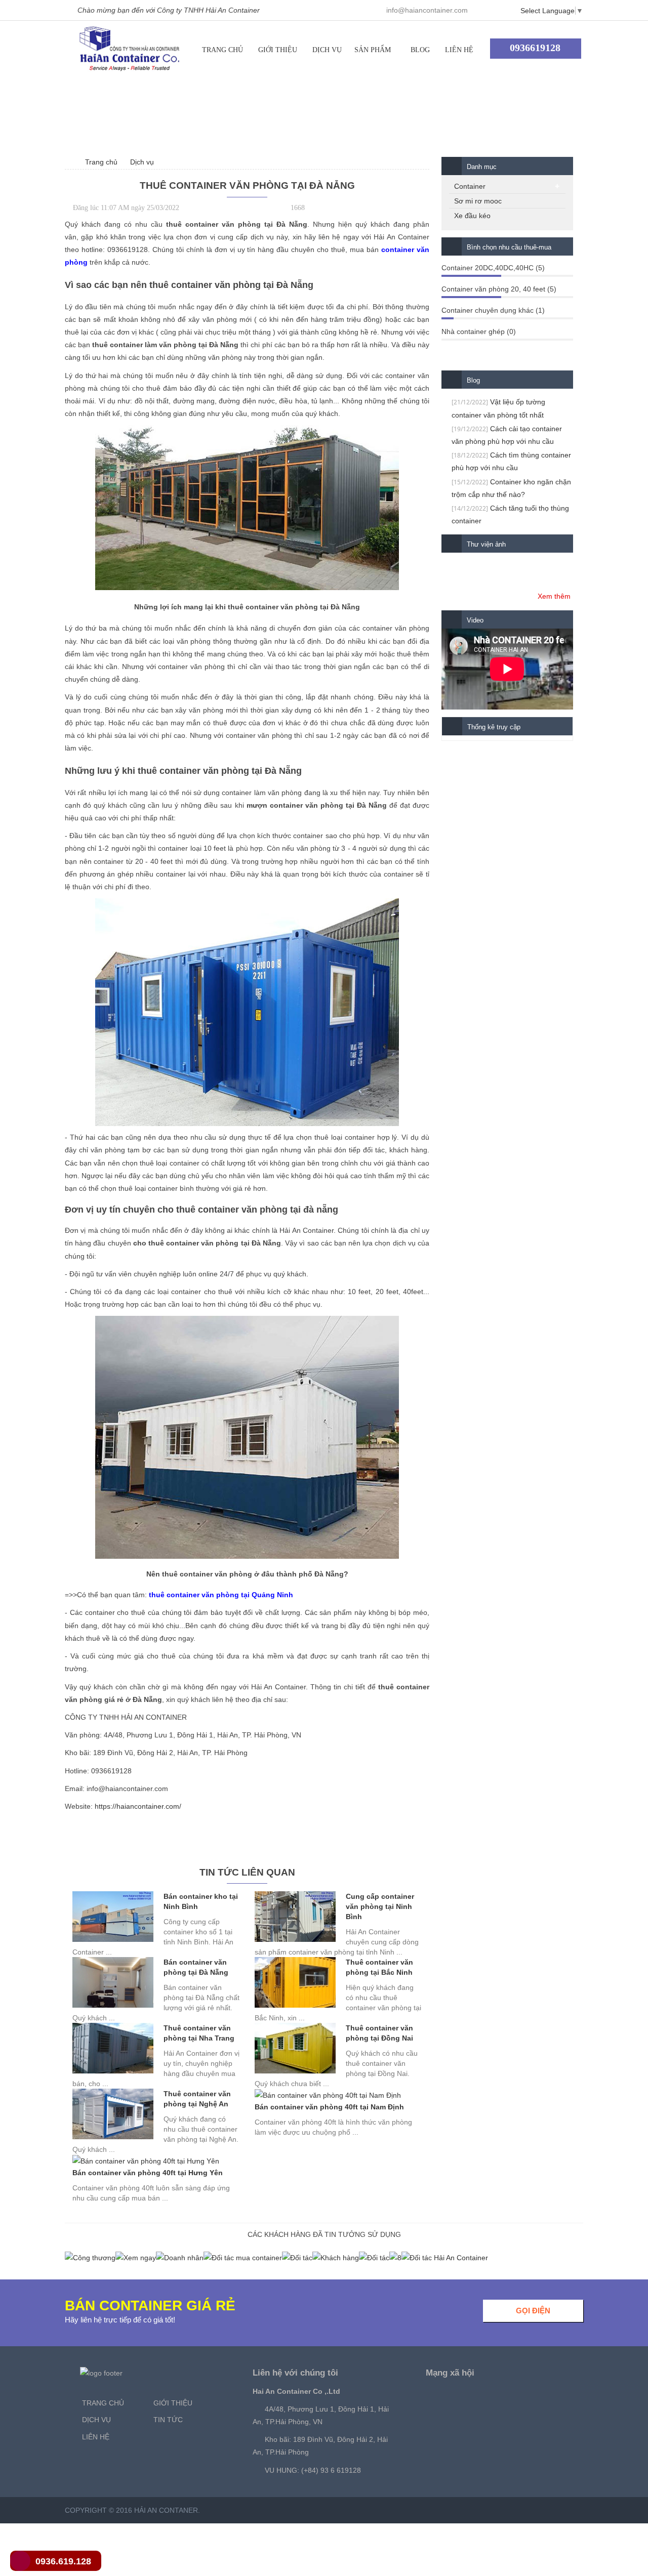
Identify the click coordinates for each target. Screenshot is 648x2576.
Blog (420, 50)
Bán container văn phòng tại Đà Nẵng (196, 1967)
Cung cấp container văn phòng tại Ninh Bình (380, 1906)
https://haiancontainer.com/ (138, 1806)
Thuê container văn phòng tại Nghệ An (197, 2099)
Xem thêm (554, 596)
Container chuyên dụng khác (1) (493, 310)
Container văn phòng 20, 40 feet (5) (499, 289)
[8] (395, 2257)
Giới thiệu (278, 50)
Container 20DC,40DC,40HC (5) (493, 268)
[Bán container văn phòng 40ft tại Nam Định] (328, 2095)
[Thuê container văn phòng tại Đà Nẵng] (130, 49)
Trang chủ (222, 50)
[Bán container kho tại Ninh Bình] (113, 1917)
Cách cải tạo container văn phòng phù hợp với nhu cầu (507, 435)
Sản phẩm (373, 50)
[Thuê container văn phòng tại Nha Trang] (113, 2048)
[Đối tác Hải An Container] (445, 2257)
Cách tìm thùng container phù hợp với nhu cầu (511, 461)
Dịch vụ (327, 50)
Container (470, 186)
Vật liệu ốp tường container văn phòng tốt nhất (498, 408)
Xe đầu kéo (472, 216)
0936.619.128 (63, 2561)
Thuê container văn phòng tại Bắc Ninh (379, 1967)
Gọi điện (533, 2311)
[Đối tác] (297, 2257)
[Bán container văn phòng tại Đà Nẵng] (113, 1982)
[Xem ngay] (136, 2257)
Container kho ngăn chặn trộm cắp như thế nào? (511, 488)
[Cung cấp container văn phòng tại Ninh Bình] (295, 1917)
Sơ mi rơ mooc (478, 201)
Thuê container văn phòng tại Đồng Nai (379, 2033)
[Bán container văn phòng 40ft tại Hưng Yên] (146, 2161)
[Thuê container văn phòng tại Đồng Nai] (295, 2048)
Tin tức (168, 2420)
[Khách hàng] (336, 2257)
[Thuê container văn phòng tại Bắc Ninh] (295, 1982)
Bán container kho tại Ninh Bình (201, 1901)
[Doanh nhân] (180, 2257)
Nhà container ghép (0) (479, 331)
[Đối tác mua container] (243, 2257)
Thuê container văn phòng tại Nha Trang (199, 2033)
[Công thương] (90, 2257)
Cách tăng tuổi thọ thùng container (510, 514)
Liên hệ (459, 50)
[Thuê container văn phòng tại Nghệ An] (113, 2114)
